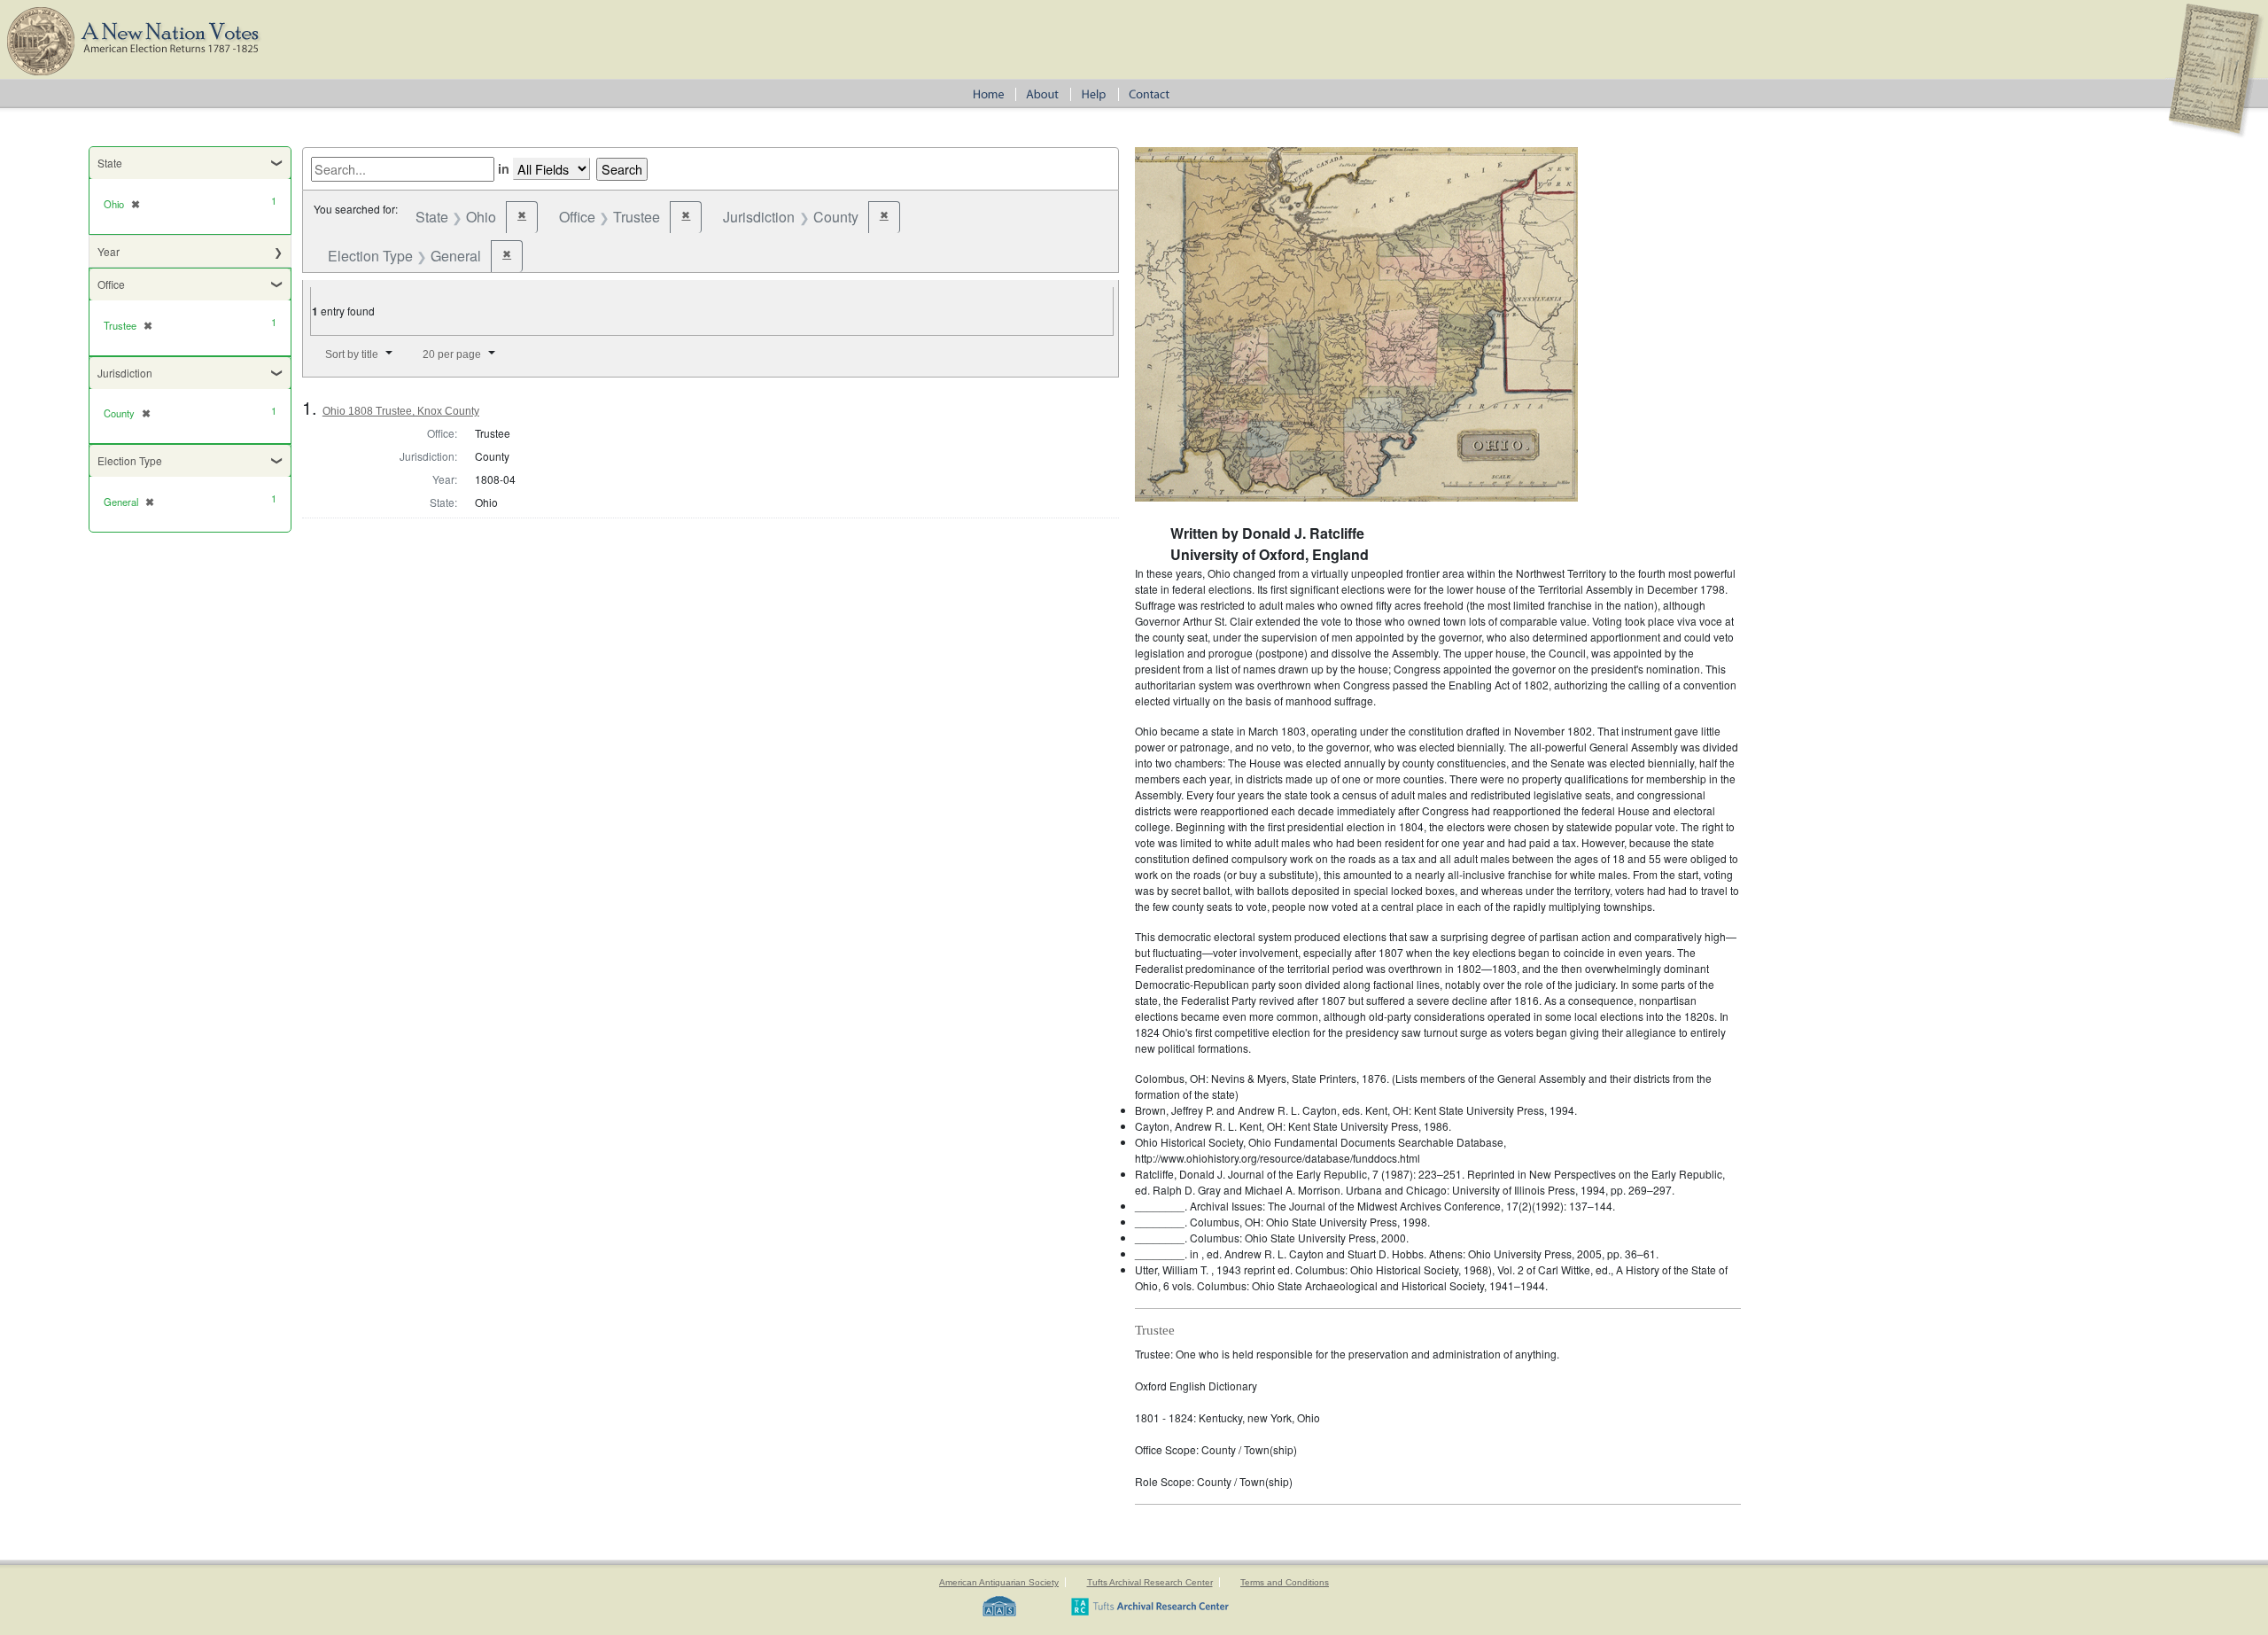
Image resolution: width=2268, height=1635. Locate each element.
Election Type (130, 460)
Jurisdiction (125, 373)
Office (111, 284)
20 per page (452, 354)
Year (109, 251)
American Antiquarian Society (999, 1582)
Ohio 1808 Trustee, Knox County (401, 411)
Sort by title (352, 354)
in (504, 168)
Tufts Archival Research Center (1150, 1582)
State (110, 163)
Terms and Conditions (1285, 1582)
